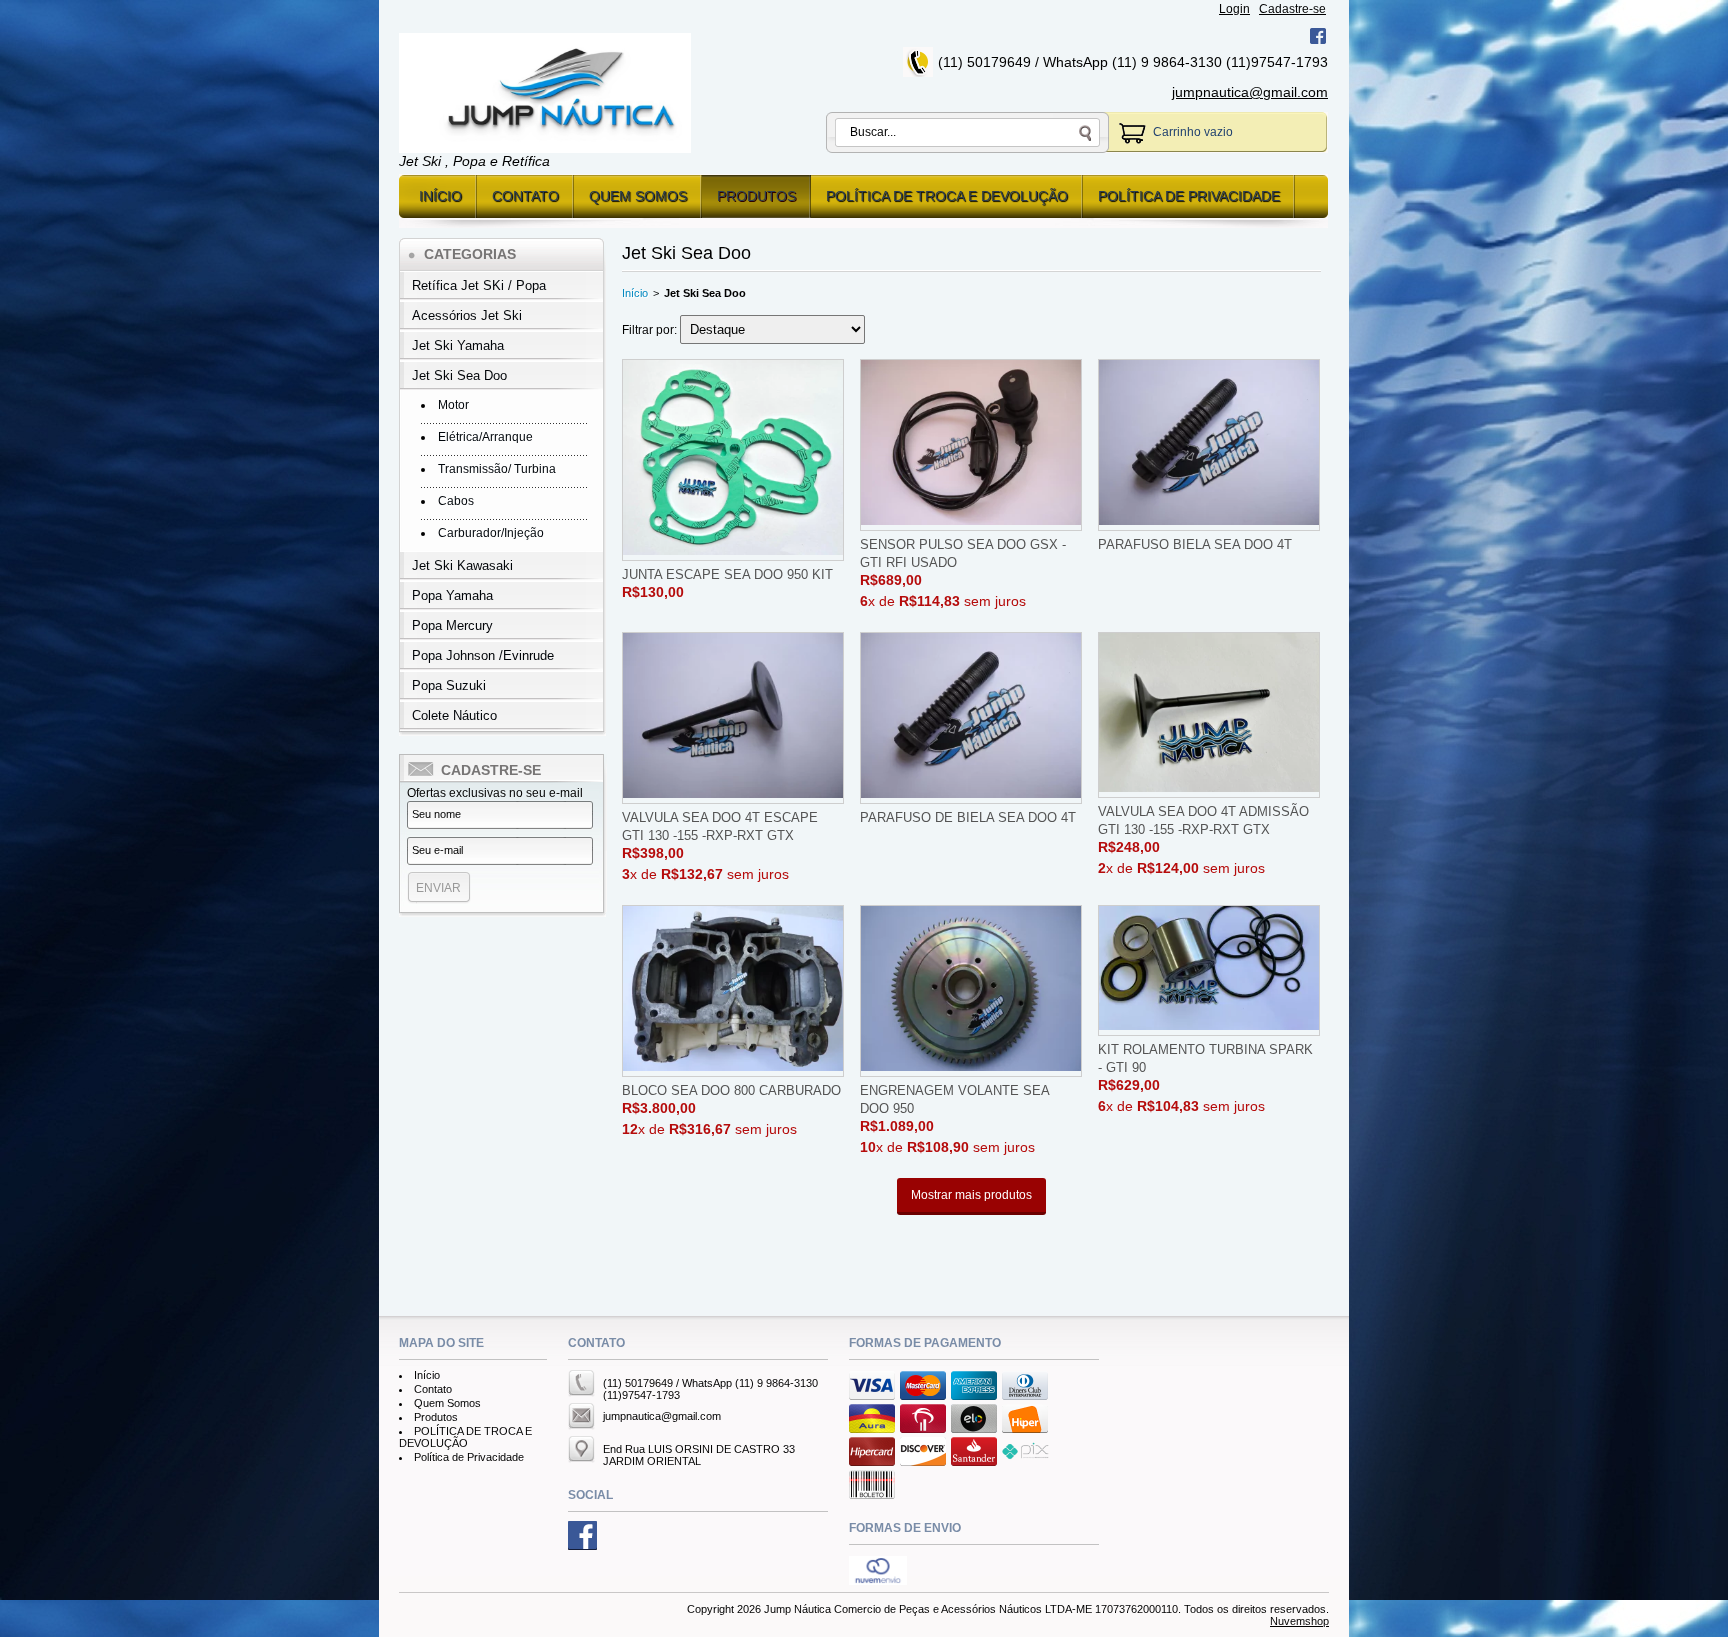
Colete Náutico (454, 715)
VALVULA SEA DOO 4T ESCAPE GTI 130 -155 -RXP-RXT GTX (720, 826)
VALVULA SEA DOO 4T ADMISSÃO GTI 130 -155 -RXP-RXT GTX (1203, 820)
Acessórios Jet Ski (467, 315)
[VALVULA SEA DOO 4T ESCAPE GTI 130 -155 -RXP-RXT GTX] (733, 718)
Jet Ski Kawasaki (462, 565)
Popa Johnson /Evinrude (483, 655)
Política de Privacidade (1189, 196)
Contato (525, 196)
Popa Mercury (452, 625)
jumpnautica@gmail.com (1250, 92)
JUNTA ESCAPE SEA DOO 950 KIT (727, 574)
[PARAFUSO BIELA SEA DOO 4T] (1209, 445)
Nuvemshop (1299, 1621)
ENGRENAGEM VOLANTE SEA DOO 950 (954, 1099)
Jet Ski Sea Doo (459, 375)
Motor (453, 405)
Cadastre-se (1292, 9)
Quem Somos (638, 196)
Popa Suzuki (449, 685)
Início (440, 196)
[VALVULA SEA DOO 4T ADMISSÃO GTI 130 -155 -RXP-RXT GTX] (1209, 715)
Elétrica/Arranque (485, 437)
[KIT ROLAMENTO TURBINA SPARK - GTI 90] (1209, 970)
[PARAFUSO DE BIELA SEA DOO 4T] (971, 718)
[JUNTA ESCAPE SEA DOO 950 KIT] (733, 460)
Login (1234, 9)
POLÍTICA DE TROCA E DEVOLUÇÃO (947, 196)
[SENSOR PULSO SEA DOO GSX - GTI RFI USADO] (971, 445)
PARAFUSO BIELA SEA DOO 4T (1195, 544)
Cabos (456, 501)
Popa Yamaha (452, 595)
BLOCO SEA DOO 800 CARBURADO (731, 1090)
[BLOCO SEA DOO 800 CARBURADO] (733, 991)
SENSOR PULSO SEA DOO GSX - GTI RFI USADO (963, 553)
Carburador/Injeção (491, 533)
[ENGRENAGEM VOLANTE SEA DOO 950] (971, 991)
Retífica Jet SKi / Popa (479, 285)
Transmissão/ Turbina (497, 469)
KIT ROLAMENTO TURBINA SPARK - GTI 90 (1205, 1058)
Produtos (756, 196)
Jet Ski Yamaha (458, 345)
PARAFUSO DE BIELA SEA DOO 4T (968, 817)
